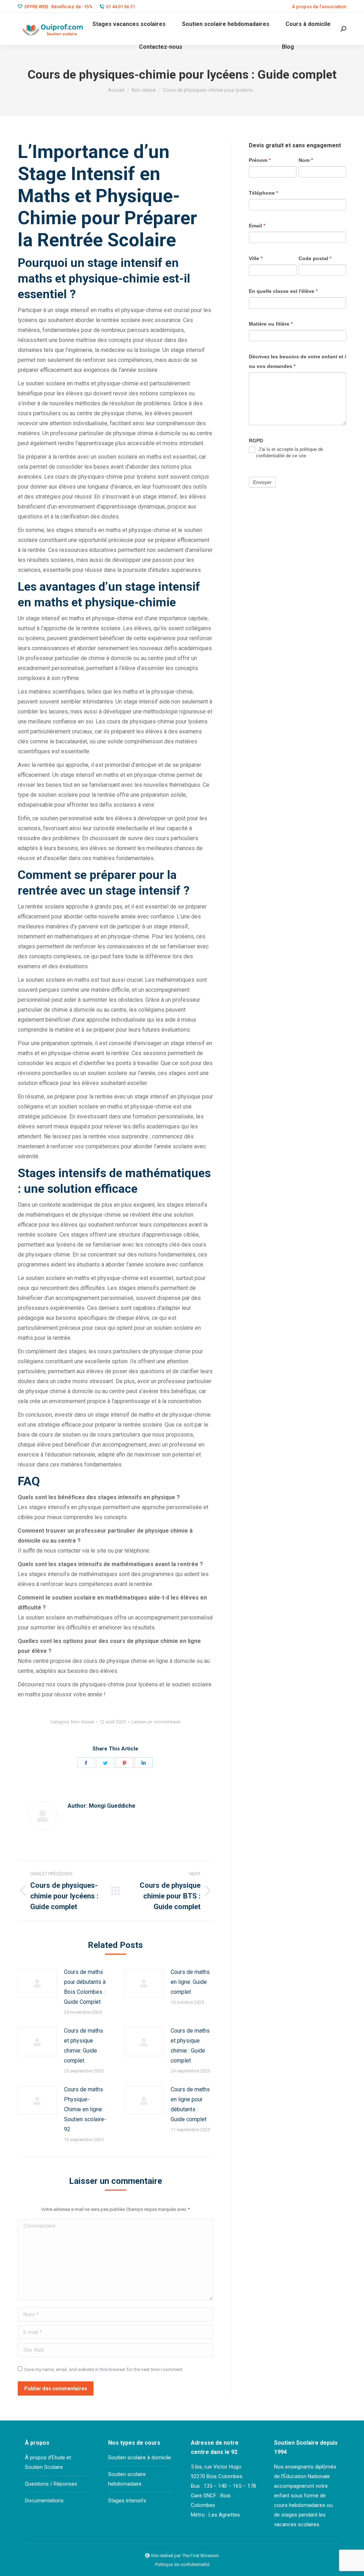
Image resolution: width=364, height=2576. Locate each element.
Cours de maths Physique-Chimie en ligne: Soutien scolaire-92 (85, 2109)
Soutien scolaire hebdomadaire (127, 2479)
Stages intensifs (127, 2501)
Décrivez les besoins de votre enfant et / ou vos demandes (298, 361)
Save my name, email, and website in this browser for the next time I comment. (104, 2369)
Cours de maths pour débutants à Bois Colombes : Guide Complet (85, 1987)
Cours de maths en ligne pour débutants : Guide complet (190, 2104)
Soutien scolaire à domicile (140, 2458)
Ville (256, 258)
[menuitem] (319, 7)
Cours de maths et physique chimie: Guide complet (84, 2046)
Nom (306, 160)
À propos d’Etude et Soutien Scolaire (48, 2462)
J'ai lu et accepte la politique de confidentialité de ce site (290, 452)
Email (257, 226)
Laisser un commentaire (156, 1722)
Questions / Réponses (51, 2484)
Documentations (44, 2501)
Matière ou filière (271, 324)
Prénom (260, 160)
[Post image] (37, 1983)
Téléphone (263, 193)
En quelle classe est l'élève (283, 291)
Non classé (83, 1722)
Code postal (315, 258)
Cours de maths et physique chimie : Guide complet (190, 2046)
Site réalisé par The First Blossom (185, 2556)
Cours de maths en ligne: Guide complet (190, 1982)
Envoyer (262, 482)
